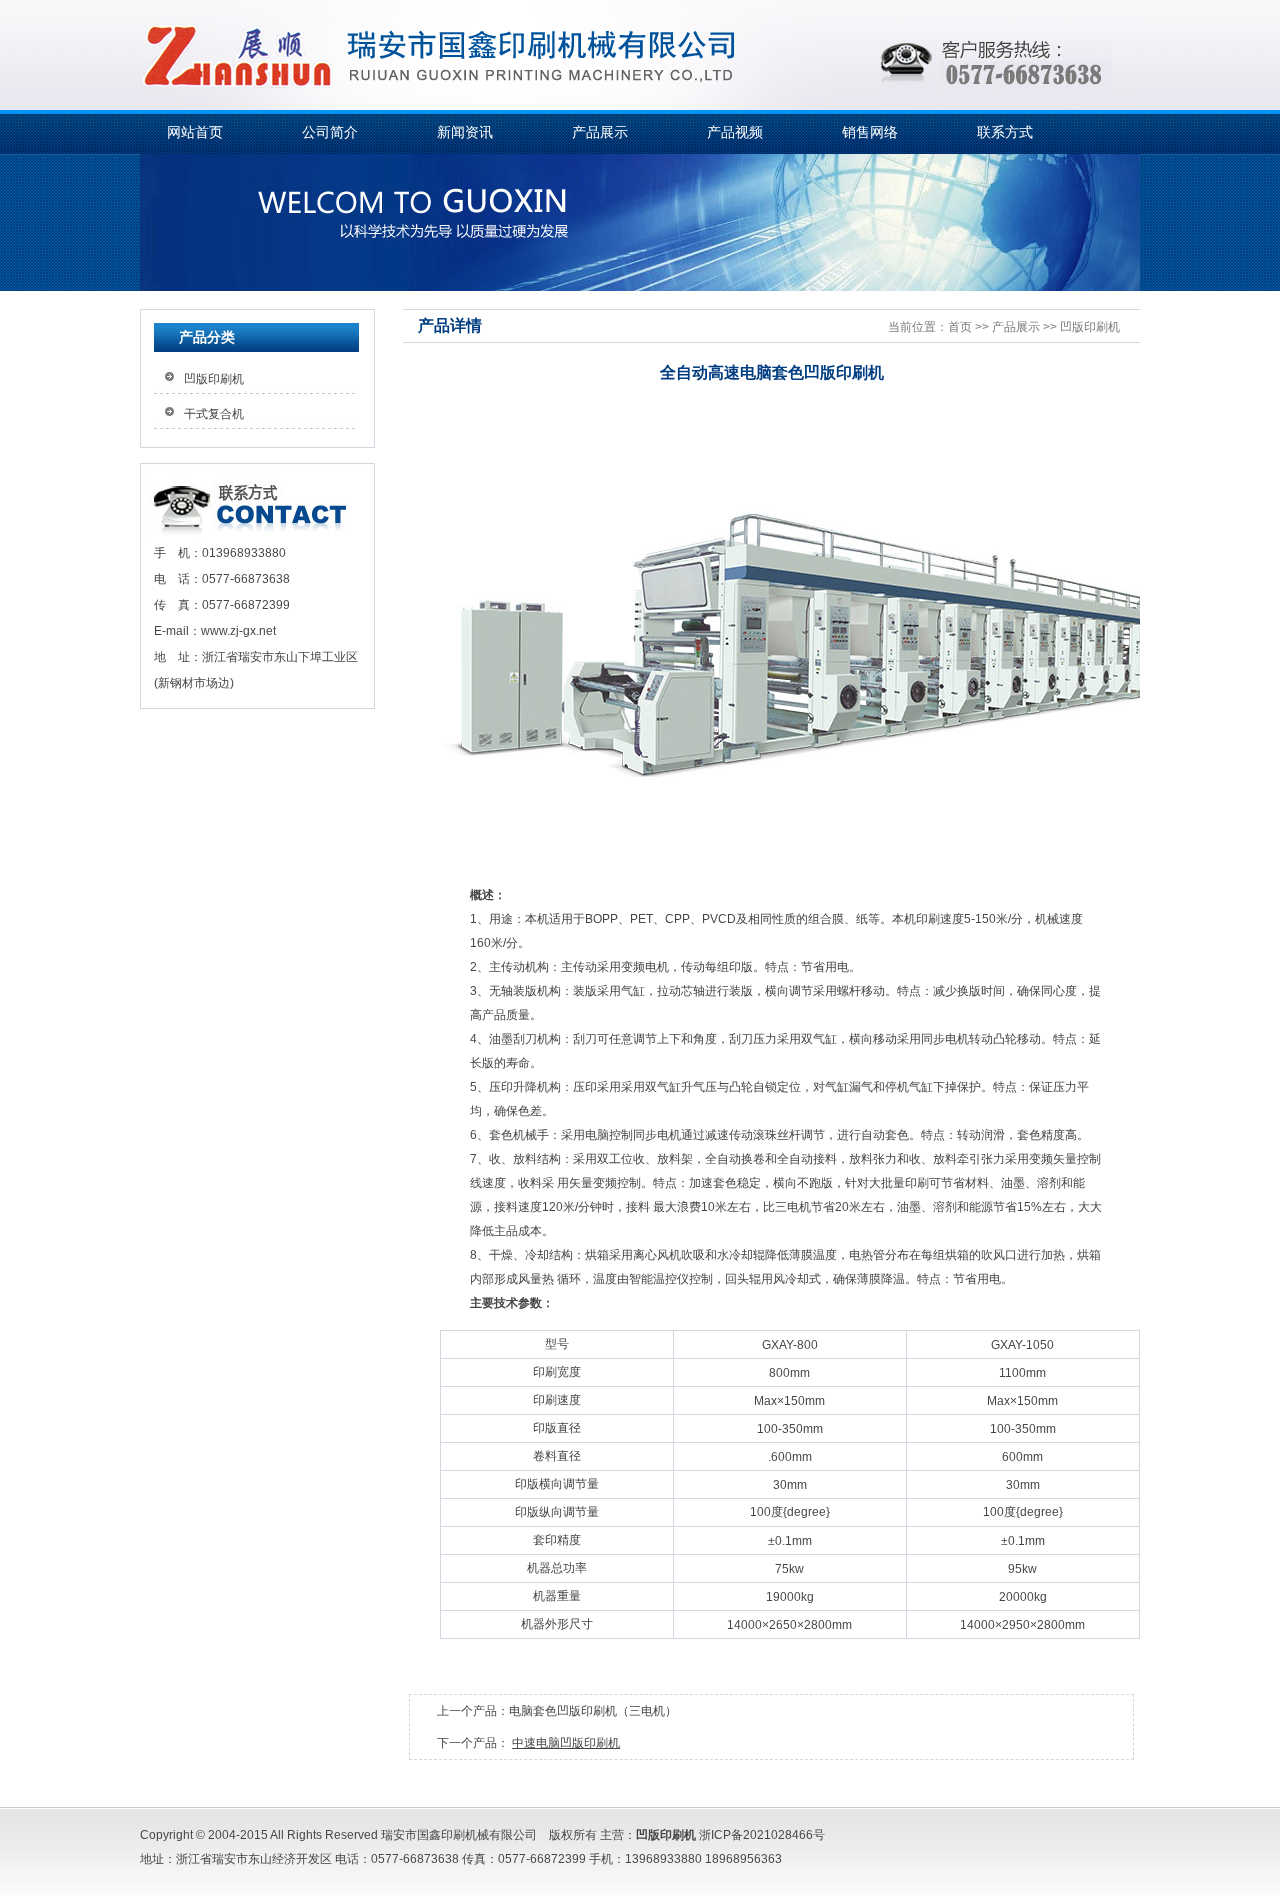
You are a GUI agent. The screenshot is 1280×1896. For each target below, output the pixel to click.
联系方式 (1005, 132)
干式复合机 (214, 414)
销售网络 (870, 132)
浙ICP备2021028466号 (762, 1835)
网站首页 (195, 132)
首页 (960, 327)
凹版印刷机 (1090, 327)
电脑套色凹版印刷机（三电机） (593, 1711)
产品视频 (735, 132)
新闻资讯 (465, 132)
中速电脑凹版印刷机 (566, 1743)
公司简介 (330, 132)
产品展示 (600, 132)
